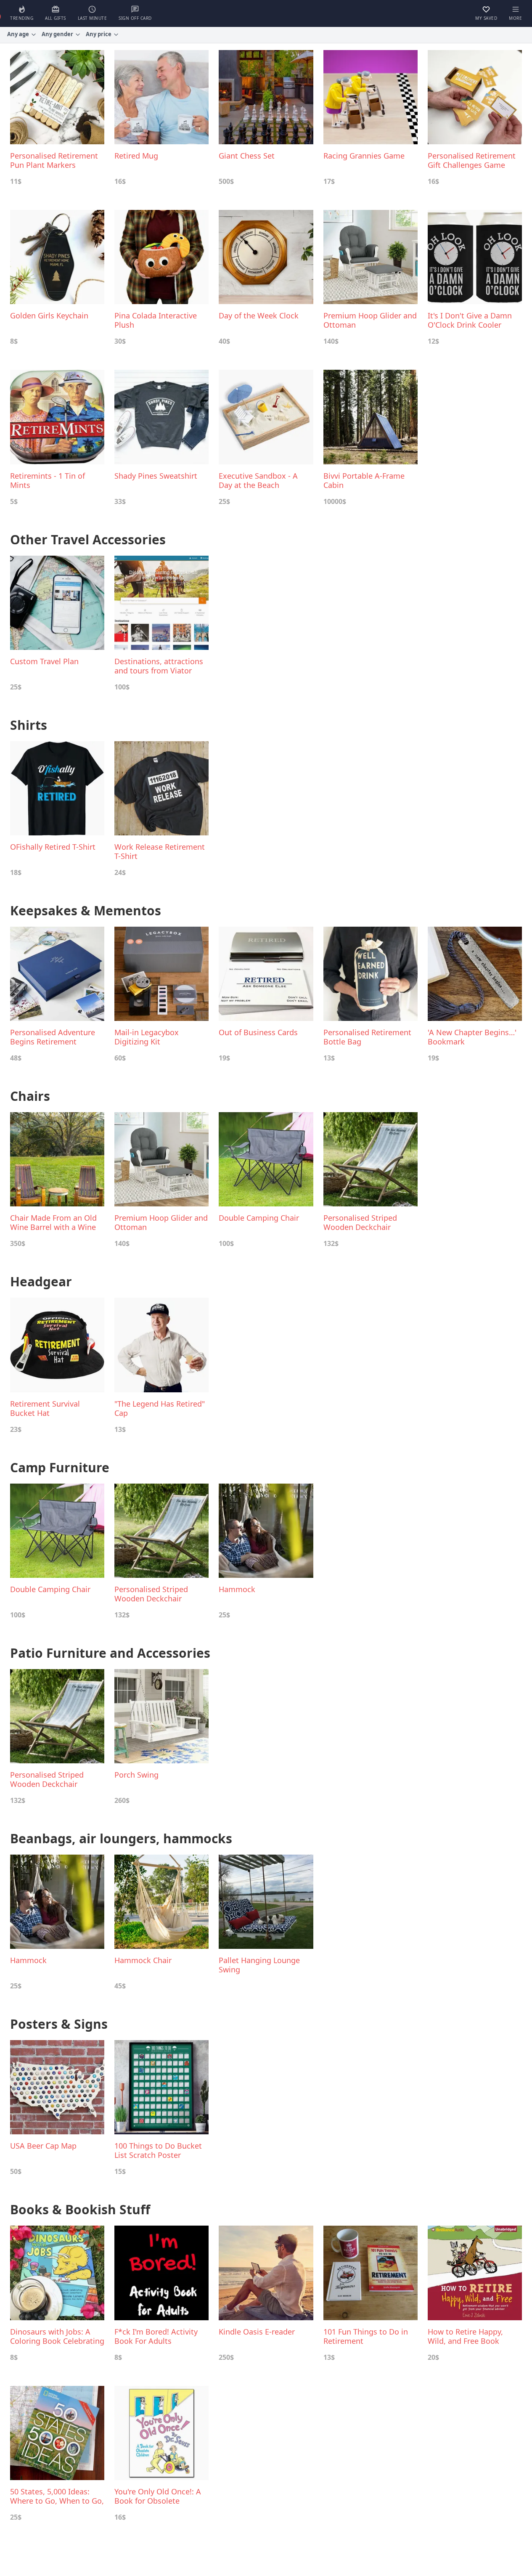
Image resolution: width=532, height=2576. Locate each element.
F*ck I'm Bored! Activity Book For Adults (156, 2336)
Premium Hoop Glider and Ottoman (370, 320)
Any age (18, 34)
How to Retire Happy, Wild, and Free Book (465, 2336)
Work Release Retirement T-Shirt (160, 851)
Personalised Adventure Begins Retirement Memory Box (53, 1037)
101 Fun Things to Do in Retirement (366, 2336)
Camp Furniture (60, 1467)
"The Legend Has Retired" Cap (160, 1408)
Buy (50, 181)
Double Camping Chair (259, 1218)
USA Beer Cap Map (43, 2146)
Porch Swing (136, 1775)
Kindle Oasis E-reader (257, 2332)
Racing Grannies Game (364, 156)
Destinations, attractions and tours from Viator (159, 666)
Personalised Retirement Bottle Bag (367, 1037)
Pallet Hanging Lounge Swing (259, 1965)
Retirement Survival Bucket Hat (45, 1408)
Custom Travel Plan (44, 661)
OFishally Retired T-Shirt (53, 847)
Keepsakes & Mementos (86, 910)
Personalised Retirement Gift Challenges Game (472, 160)
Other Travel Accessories (88, 539)
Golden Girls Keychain (49, 316)
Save (33, 181)
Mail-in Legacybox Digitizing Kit (147, 1037)
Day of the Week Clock (259, 316)
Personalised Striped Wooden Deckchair (360, 1222)
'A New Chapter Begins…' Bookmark (472, 1037)
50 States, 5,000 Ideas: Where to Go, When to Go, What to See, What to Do (57, 2496)
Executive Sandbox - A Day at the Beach (258, 480)
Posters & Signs (59, 2024)
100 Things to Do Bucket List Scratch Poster (158, 2150)
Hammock (237, 1589)
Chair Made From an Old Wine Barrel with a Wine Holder (53, 1222)
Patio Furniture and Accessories (110, 1653)
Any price (99, 34)
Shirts (29, 725)
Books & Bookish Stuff (80, 2209)
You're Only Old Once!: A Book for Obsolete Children (158, 2496)
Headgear (41, 1281)
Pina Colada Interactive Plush (156, 320)
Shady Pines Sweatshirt (156, 476)
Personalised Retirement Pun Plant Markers (54, 160)
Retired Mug (136, 156)
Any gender (57, 34)
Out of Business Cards (258, 1032)
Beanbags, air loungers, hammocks (121, 1838)
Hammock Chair (143, 1960)
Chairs (30, 1096)
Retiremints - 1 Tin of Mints (48, 480)
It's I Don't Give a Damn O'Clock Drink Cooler (470, 320)
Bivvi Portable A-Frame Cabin (364, 480)
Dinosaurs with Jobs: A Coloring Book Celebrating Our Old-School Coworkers (57, 2336)
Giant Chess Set (247, 156)
